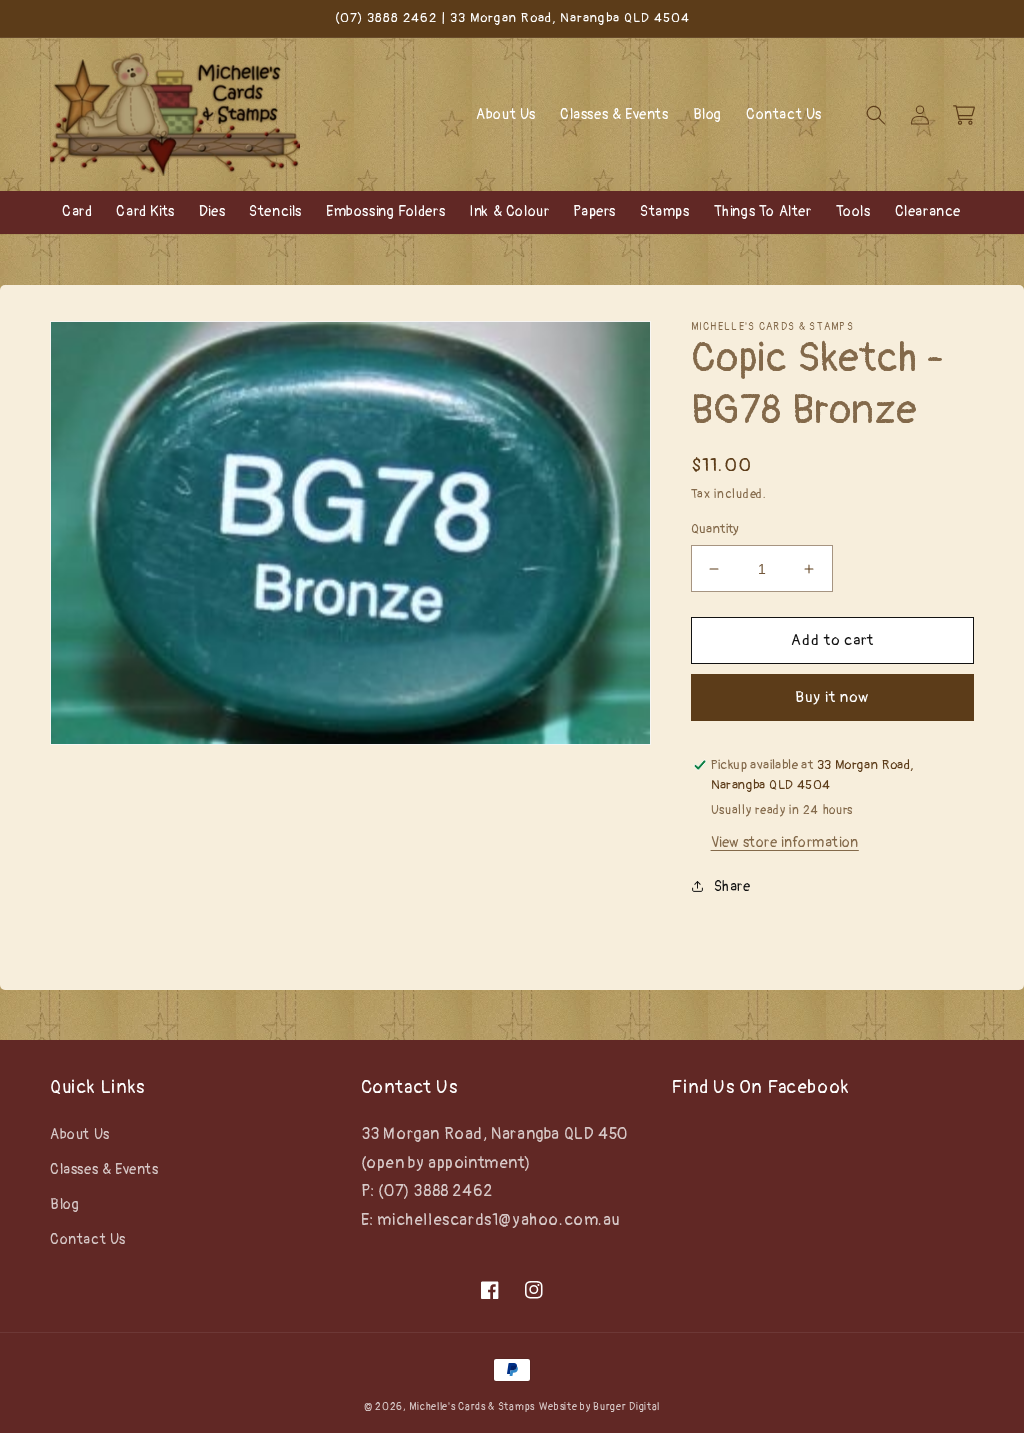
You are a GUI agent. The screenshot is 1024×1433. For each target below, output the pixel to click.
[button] (876, 115)
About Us (80, 1134)
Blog (64, 1204)
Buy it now (832, 697)
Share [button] (732, 886)
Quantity (715, 529)
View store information (785, 842)
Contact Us (88, 1239)
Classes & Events (104, 1169)
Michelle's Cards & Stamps (472, 1407)
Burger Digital (626, 1407)
